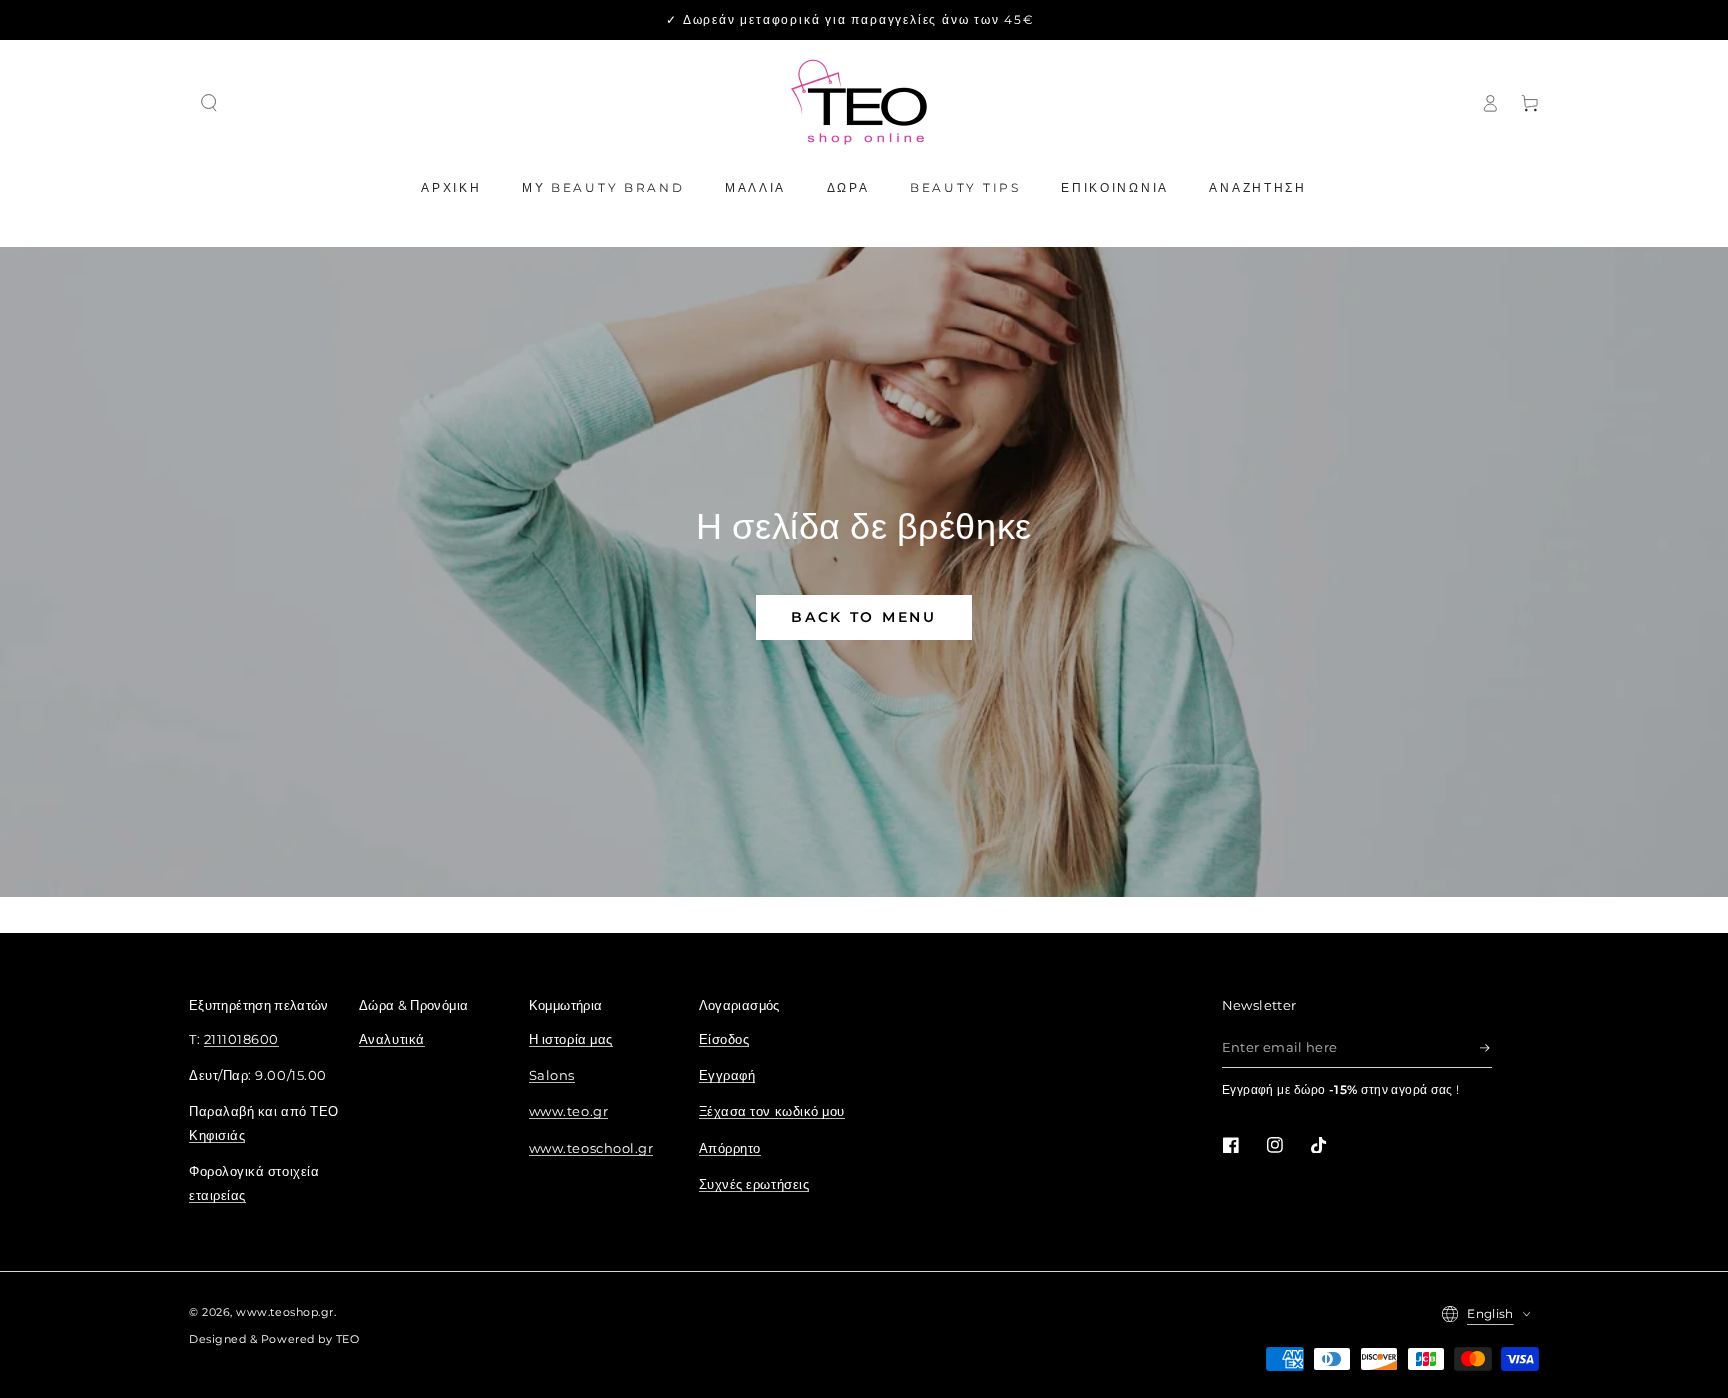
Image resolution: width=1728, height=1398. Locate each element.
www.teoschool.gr (591, 1148)
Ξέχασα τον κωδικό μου (772, 1111)
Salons (552, 1075)
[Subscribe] (1486, 1048)
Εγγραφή (727, 1075)
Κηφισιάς (217, 1135)
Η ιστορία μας (571, 1039)
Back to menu (863, 617)
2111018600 (241, 1039)
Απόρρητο (730, 1148)
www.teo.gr (568, 1111)
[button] (209, 103)
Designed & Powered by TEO (274, 1339)
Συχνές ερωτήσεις (754, 1184)
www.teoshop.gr (285, 1312)
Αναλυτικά (392, 1039)
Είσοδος (724, 1039)
